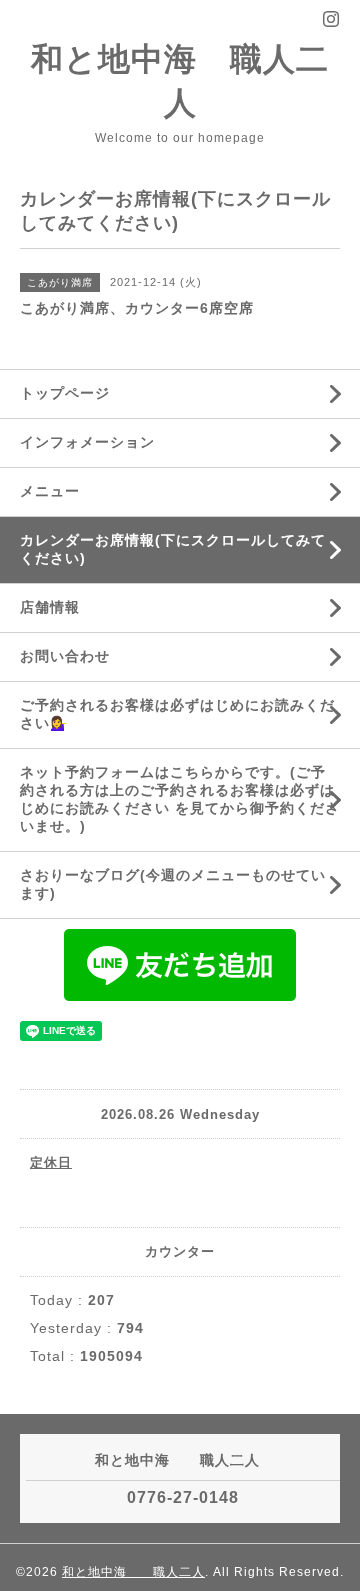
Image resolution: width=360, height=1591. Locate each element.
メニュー (50, 491)
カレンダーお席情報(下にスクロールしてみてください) (173, 549)
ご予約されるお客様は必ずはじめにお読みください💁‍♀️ (177, 714)
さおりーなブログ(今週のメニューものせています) (173, 884)
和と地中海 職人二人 (133, 1572)
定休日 (51, 1162)
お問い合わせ (65, 656)
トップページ (65, 393)
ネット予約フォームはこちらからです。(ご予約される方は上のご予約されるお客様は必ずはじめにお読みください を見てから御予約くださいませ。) (180, 799)
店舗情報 (50, 607)
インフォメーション (87, 442)
